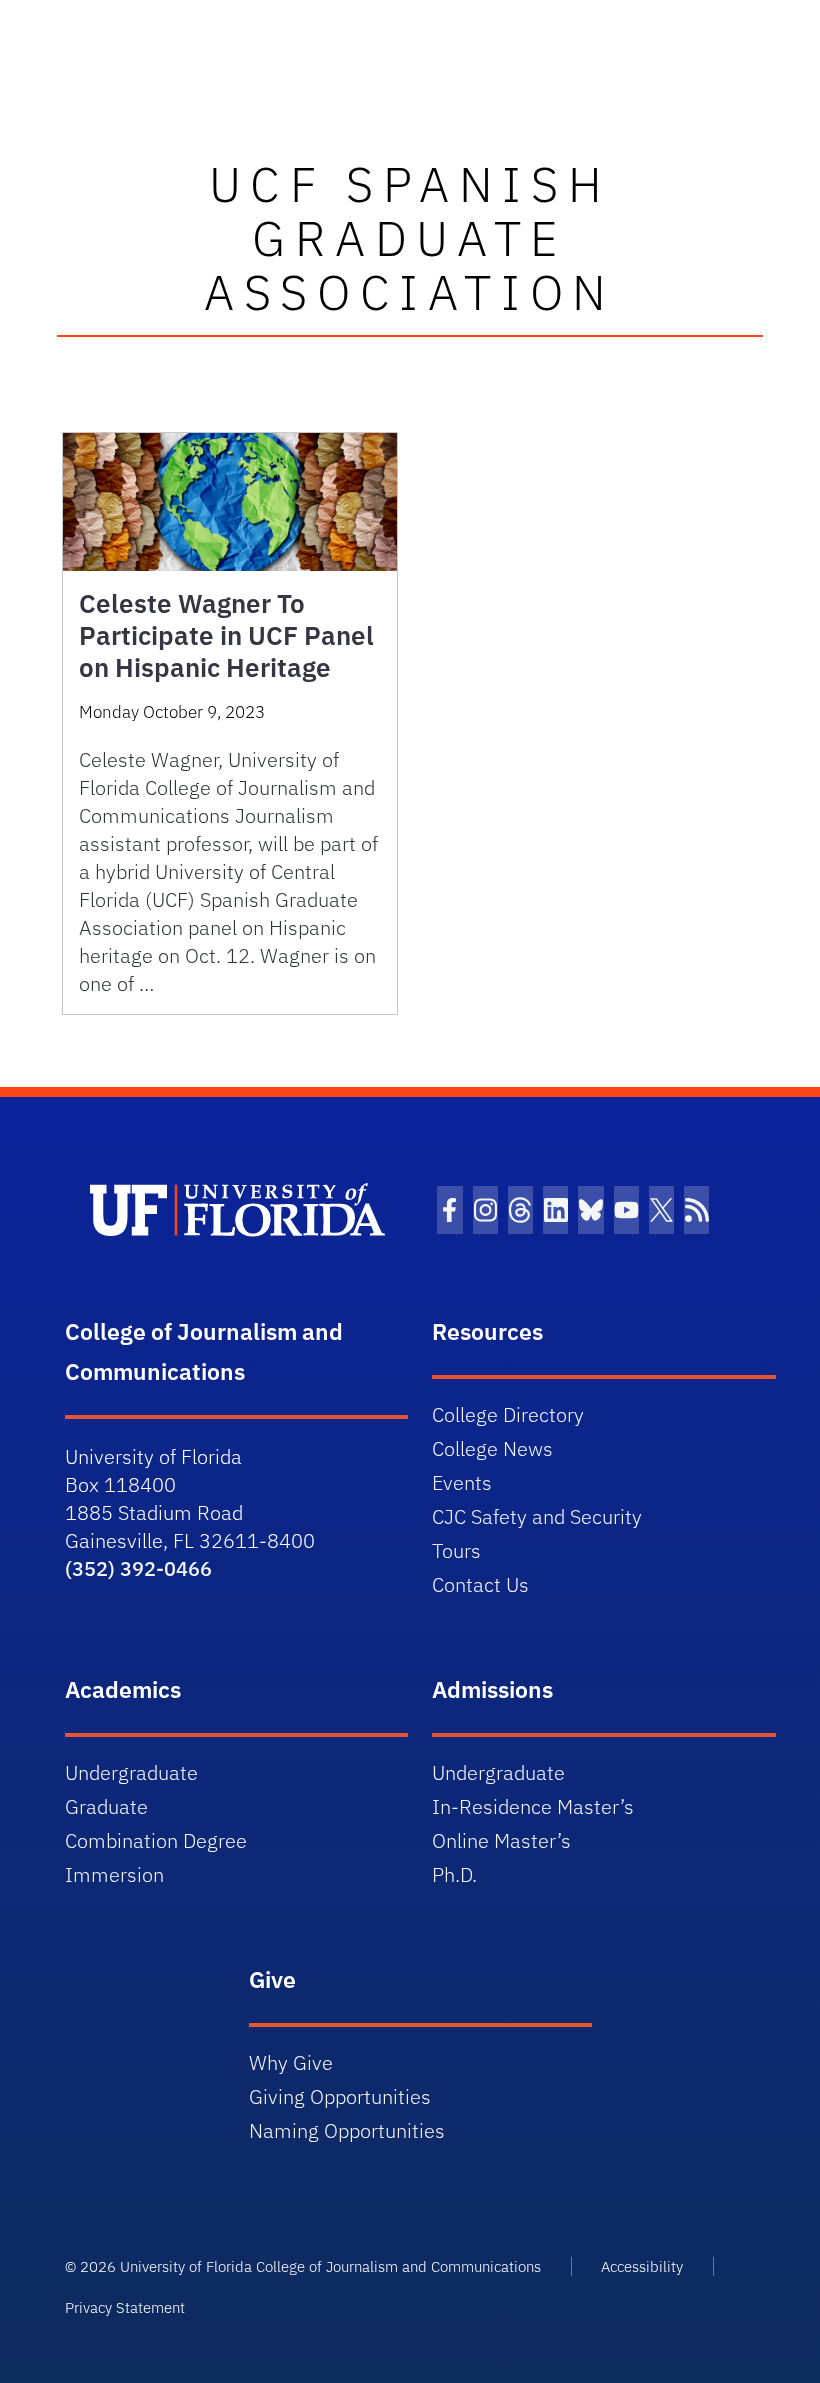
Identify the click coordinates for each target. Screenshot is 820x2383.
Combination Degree (156, 1840)
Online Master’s (501, 1840)
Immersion (114, 1874)
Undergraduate (131, 1772)
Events (462, 1482)
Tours (456, 1550)
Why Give (291, 2062)
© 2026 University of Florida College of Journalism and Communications (303, 2266)
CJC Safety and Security (537, 1516)
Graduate (106, 1806)
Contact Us (480, 1584)
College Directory (508, 1414)
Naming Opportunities (347, 2130)
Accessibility (642, 2266)
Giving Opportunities (340, 2096)
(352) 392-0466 (138, 1568)
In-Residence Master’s (533, 1806)
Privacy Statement (125, 2307)
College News (492, 1448)
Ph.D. (454, 1874)
